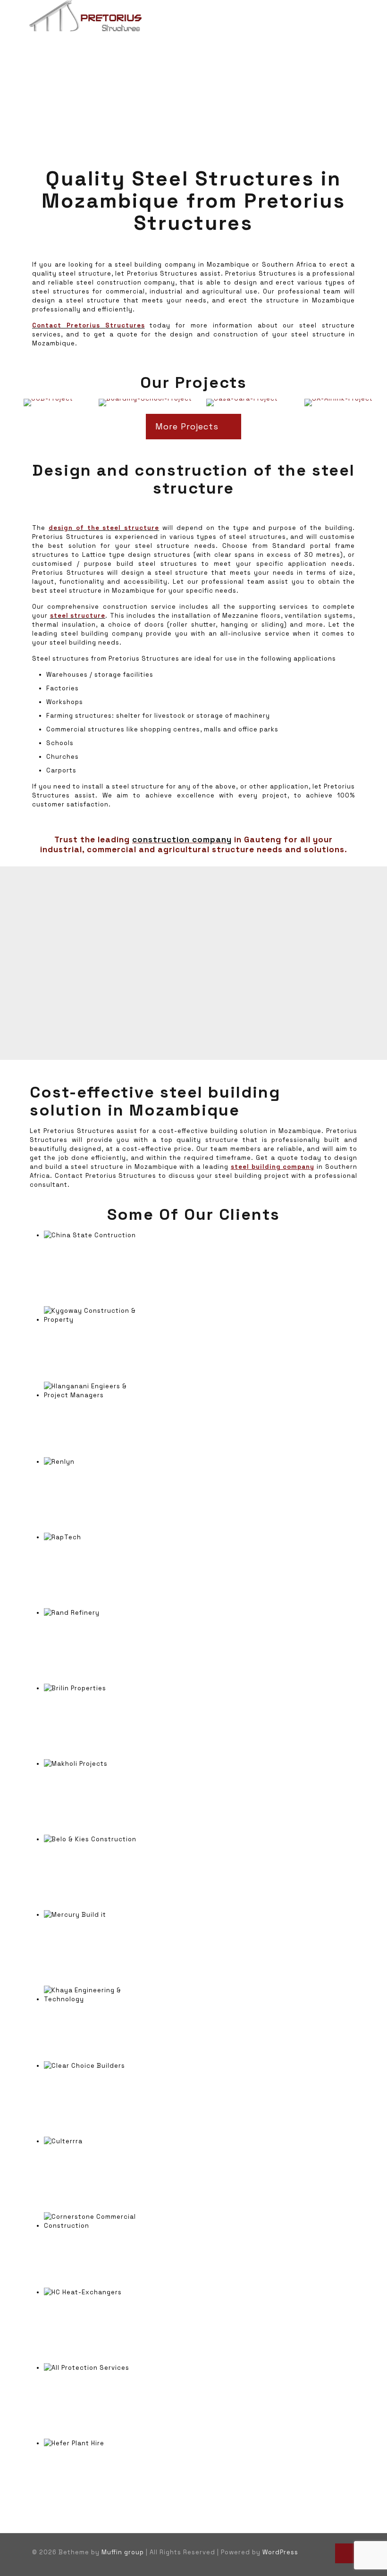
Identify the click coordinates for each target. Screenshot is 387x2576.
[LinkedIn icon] (322, 2552)
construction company (182, 839)
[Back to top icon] (345, 2553)
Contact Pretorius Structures (88, 325)
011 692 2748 (147, 935)
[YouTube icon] (312, 2552)
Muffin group (123, 2552)
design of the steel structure (104, 528)
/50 (171, 944)
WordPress (280, 2552)
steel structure (78, 616)
